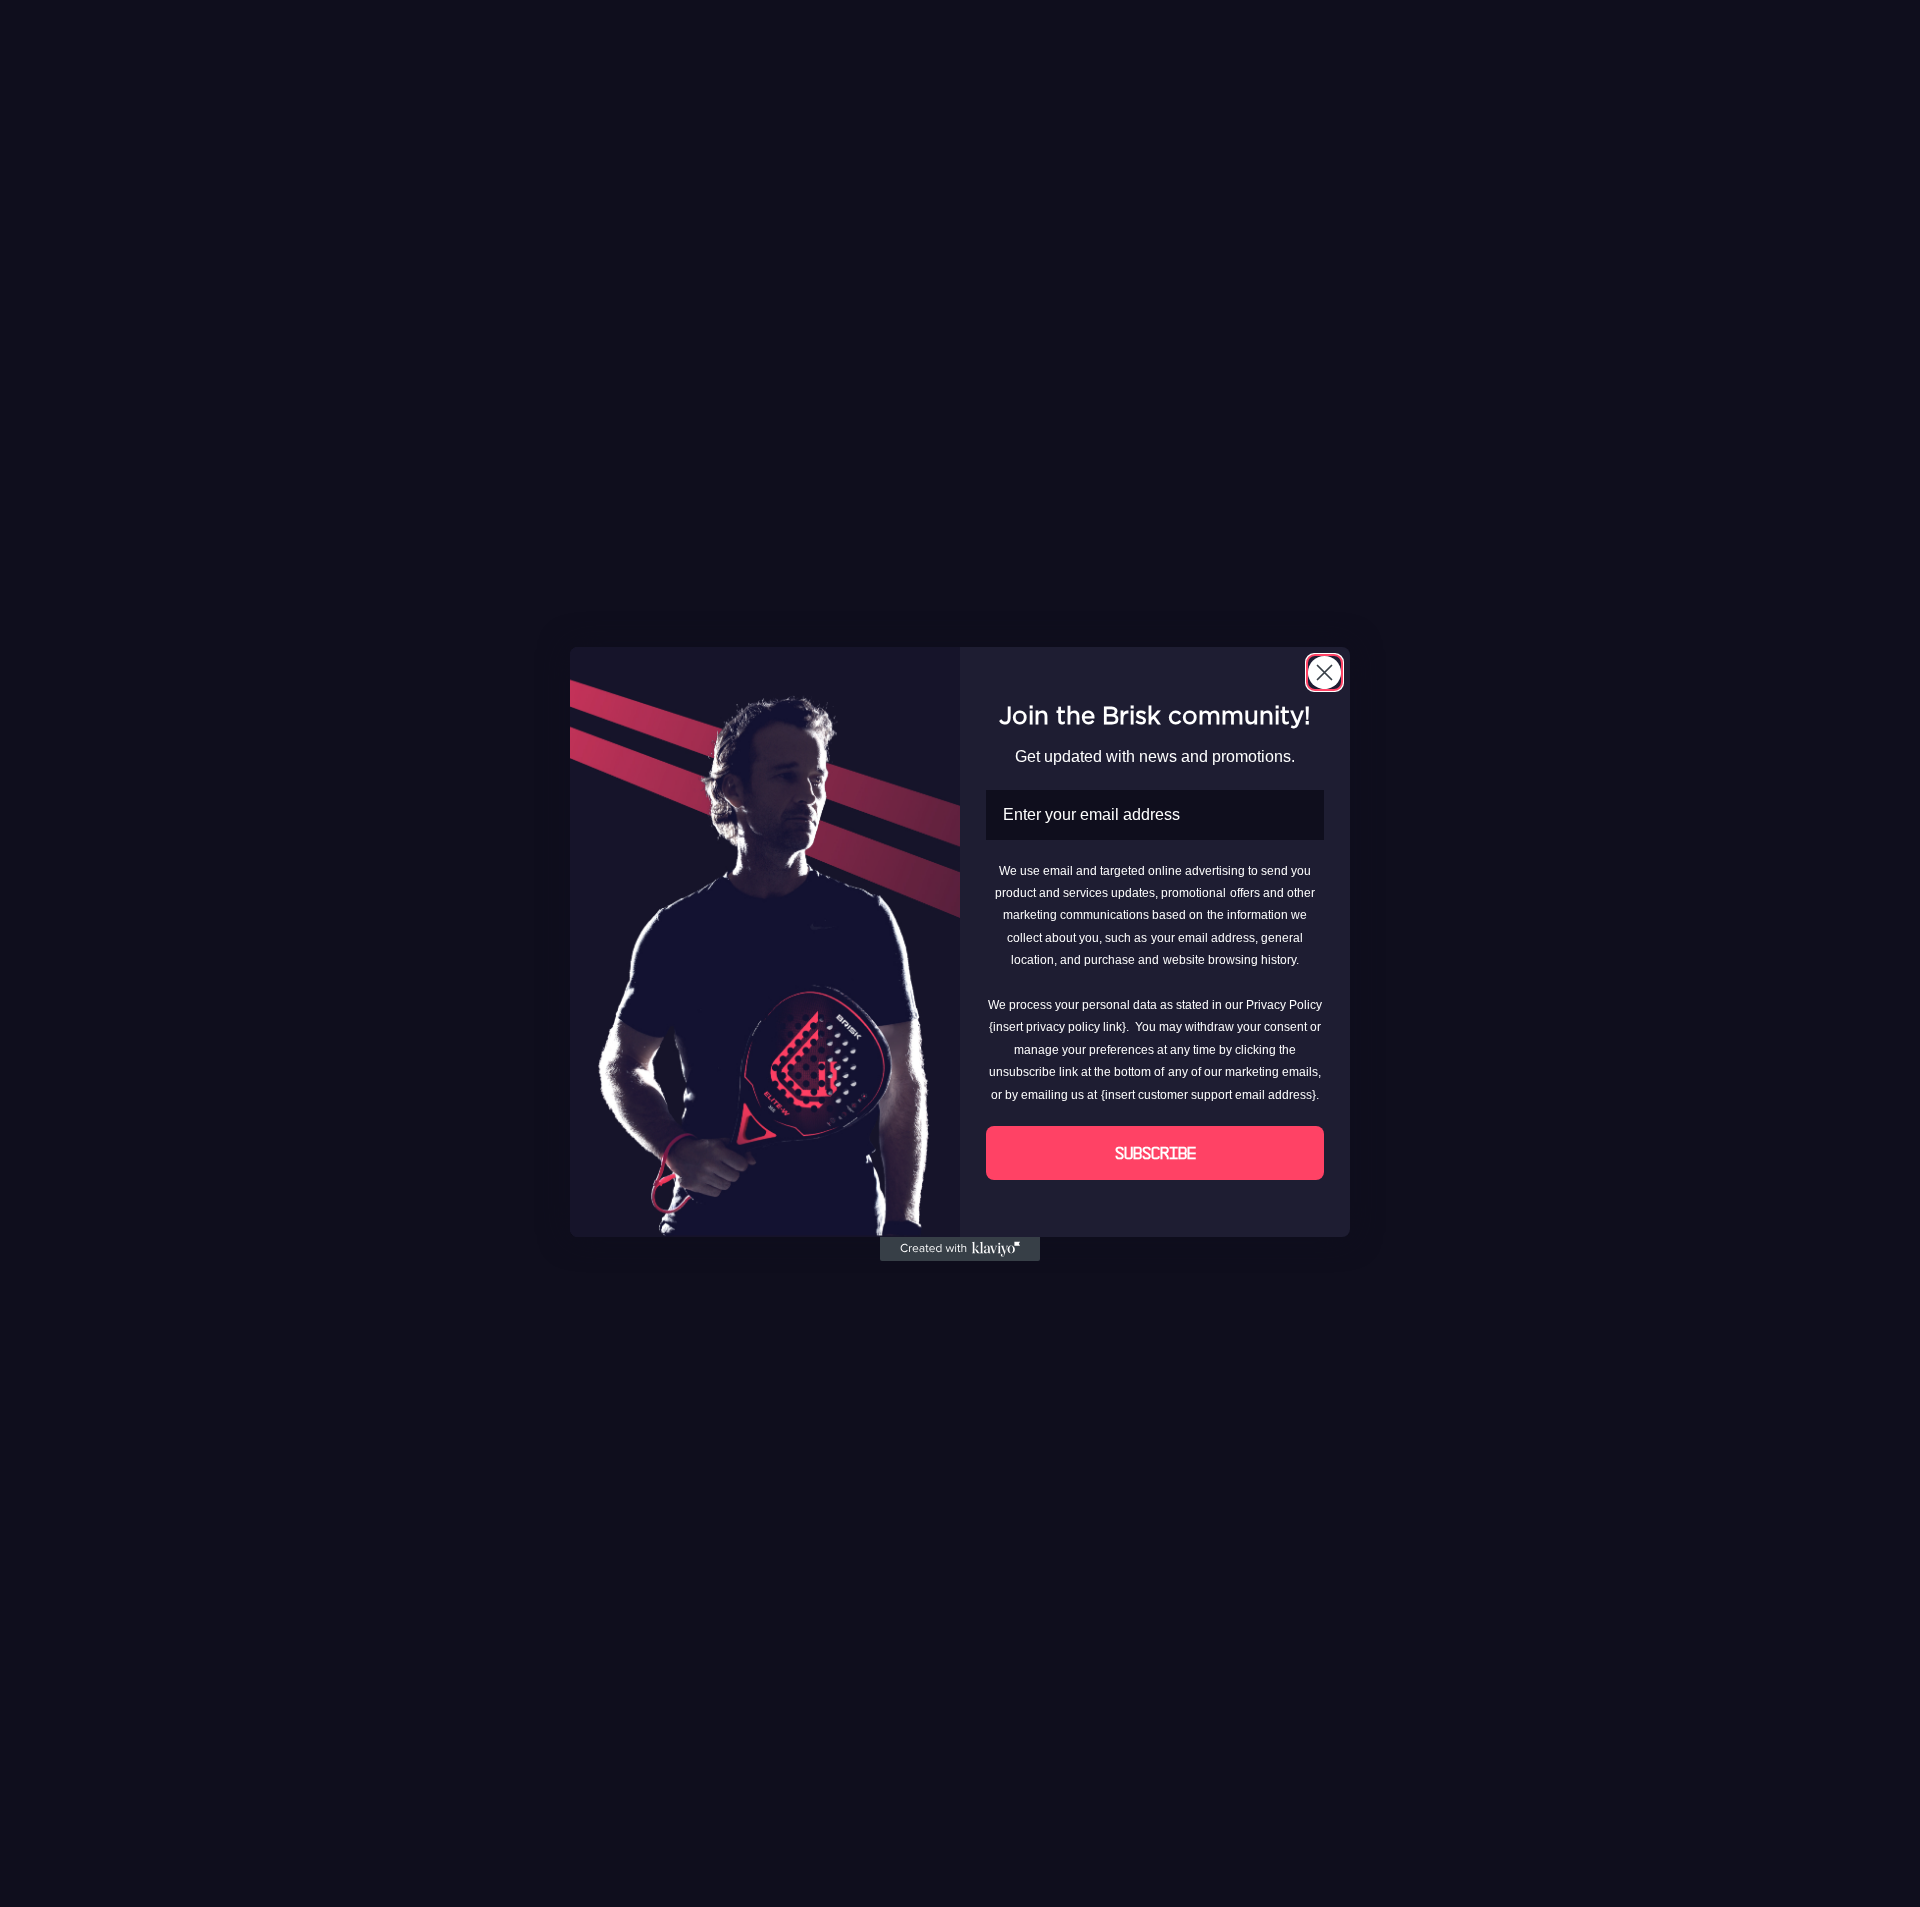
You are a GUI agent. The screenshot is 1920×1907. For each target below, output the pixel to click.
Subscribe (1155, 1153)
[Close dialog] (1324, 672)
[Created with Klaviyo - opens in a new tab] (960, 1249)
